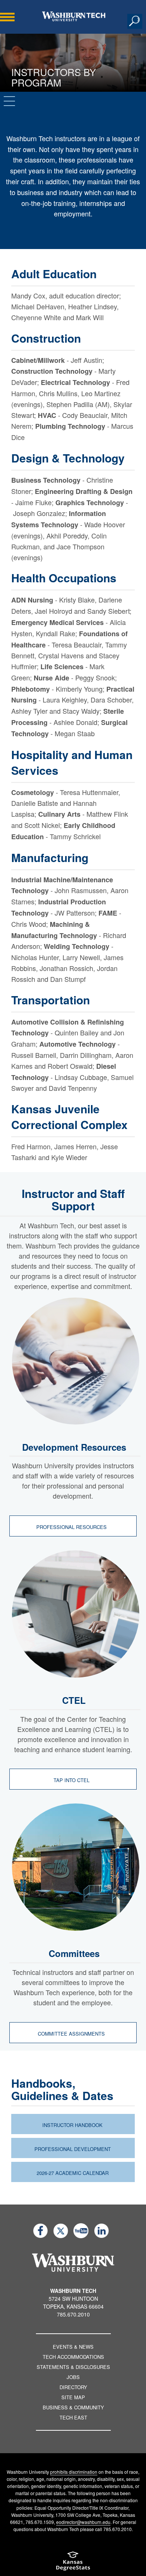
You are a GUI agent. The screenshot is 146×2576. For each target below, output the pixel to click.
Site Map (73, 2397)
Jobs (73, 2377)
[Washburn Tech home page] (74, 16)
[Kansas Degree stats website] (73, 2563)
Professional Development (73, 2149)
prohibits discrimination (74, 2472)
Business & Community (73, 2407)
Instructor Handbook (72, 2125)
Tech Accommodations (73, 2357)
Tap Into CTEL (72, 1780)
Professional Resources (72, 1527)
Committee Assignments (72, 2034)
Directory (73, 2387)
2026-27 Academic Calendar (73, 2173)
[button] (135, 21)
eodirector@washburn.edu (83, 2522)
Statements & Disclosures (73, 2367)
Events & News (73, 2347)
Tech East (73, 2417)
